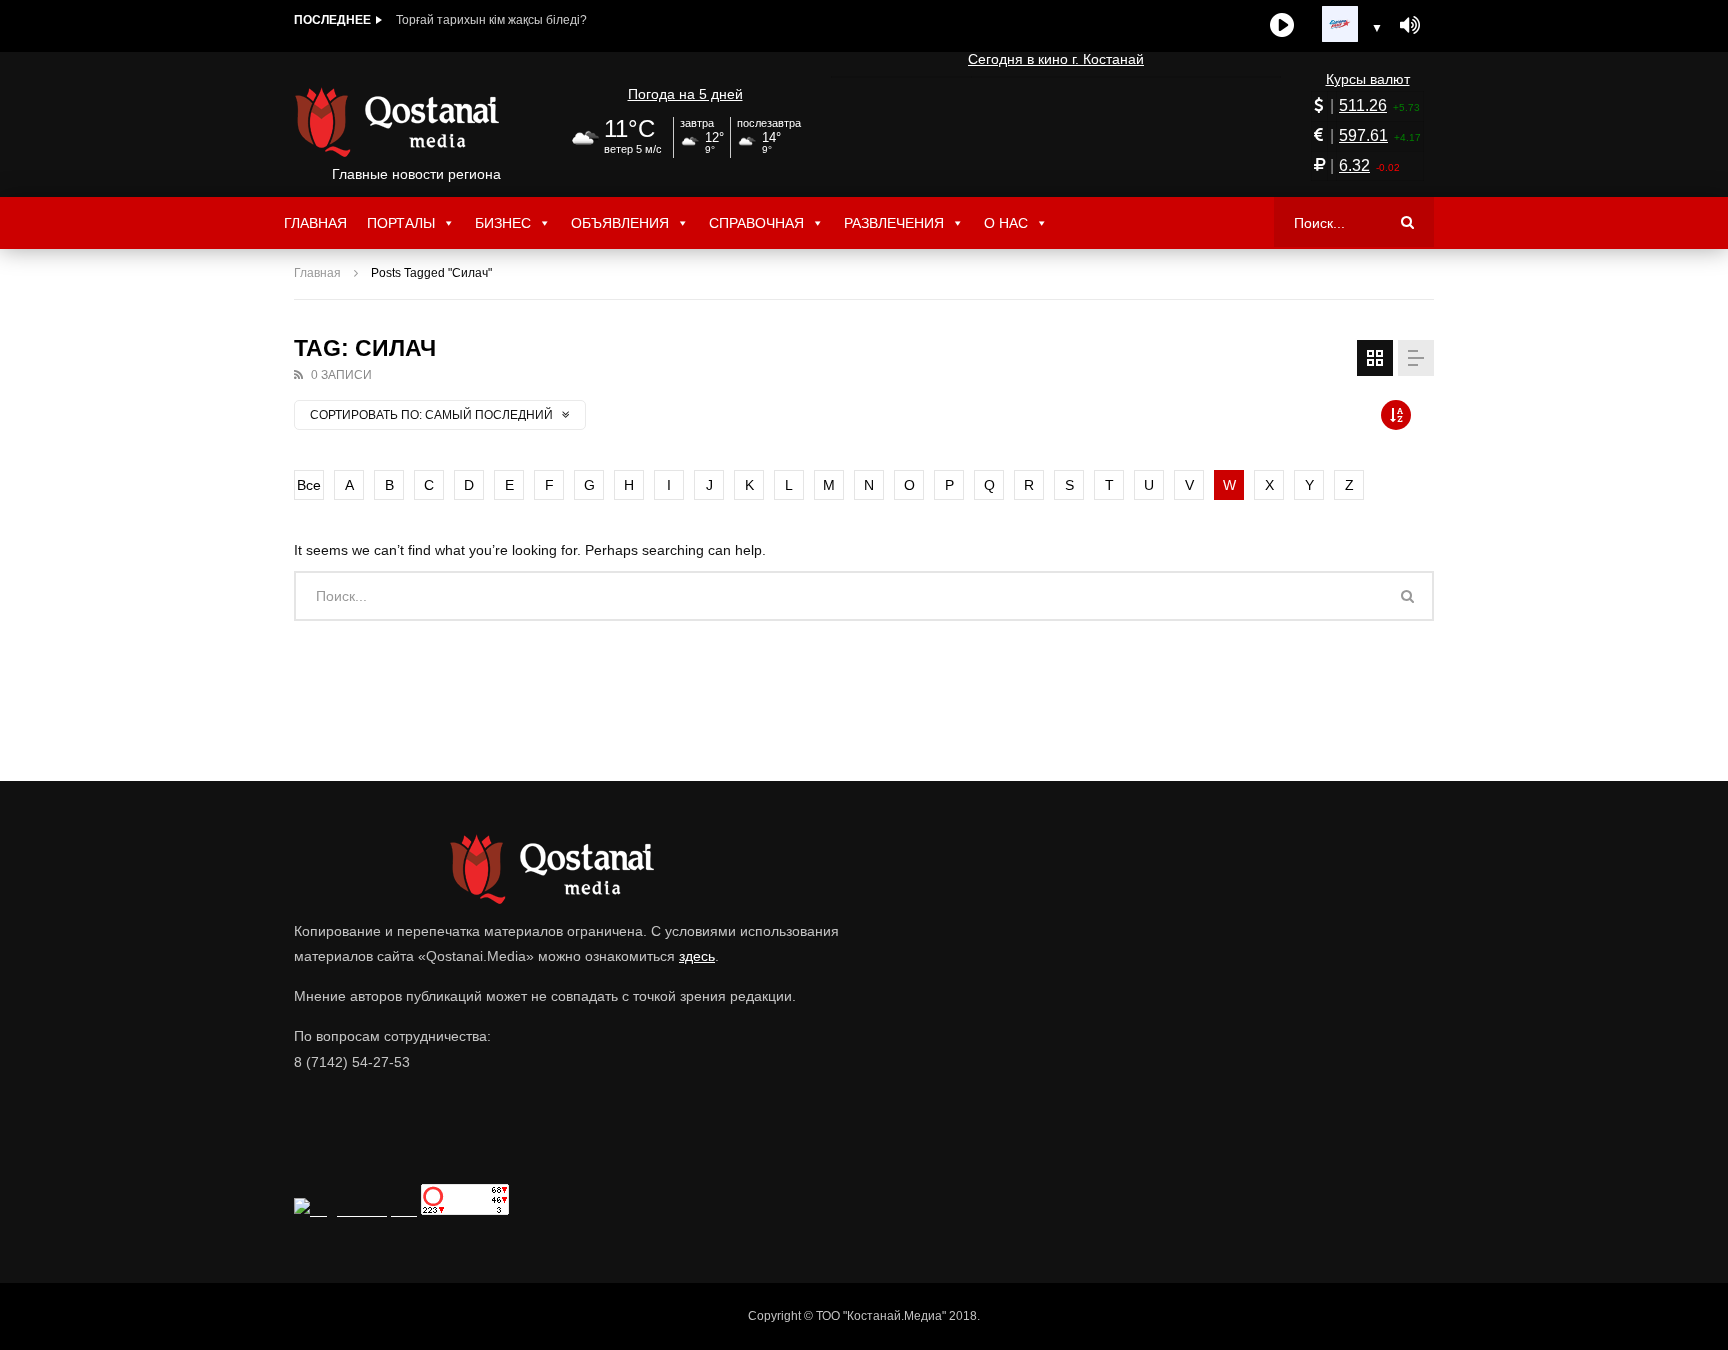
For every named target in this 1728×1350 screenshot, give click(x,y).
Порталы (401, 223)
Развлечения (894, 223)
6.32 (1354, 165)
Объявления (620, 223)
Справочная (756, 223)
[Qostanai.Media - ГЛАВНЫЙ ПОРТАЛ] (416, 122)
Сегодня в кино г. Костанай (1056, 59)
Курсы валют (1368, 79)
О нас (1006, 223)
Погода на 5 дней (685, 94)
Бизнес (503, 223)
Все (309, 485)
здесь (697, 956)
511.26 (1363, 105)
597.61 (1363, 135)
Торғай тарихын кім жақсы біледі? (491, 20)
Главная (315, 223)
